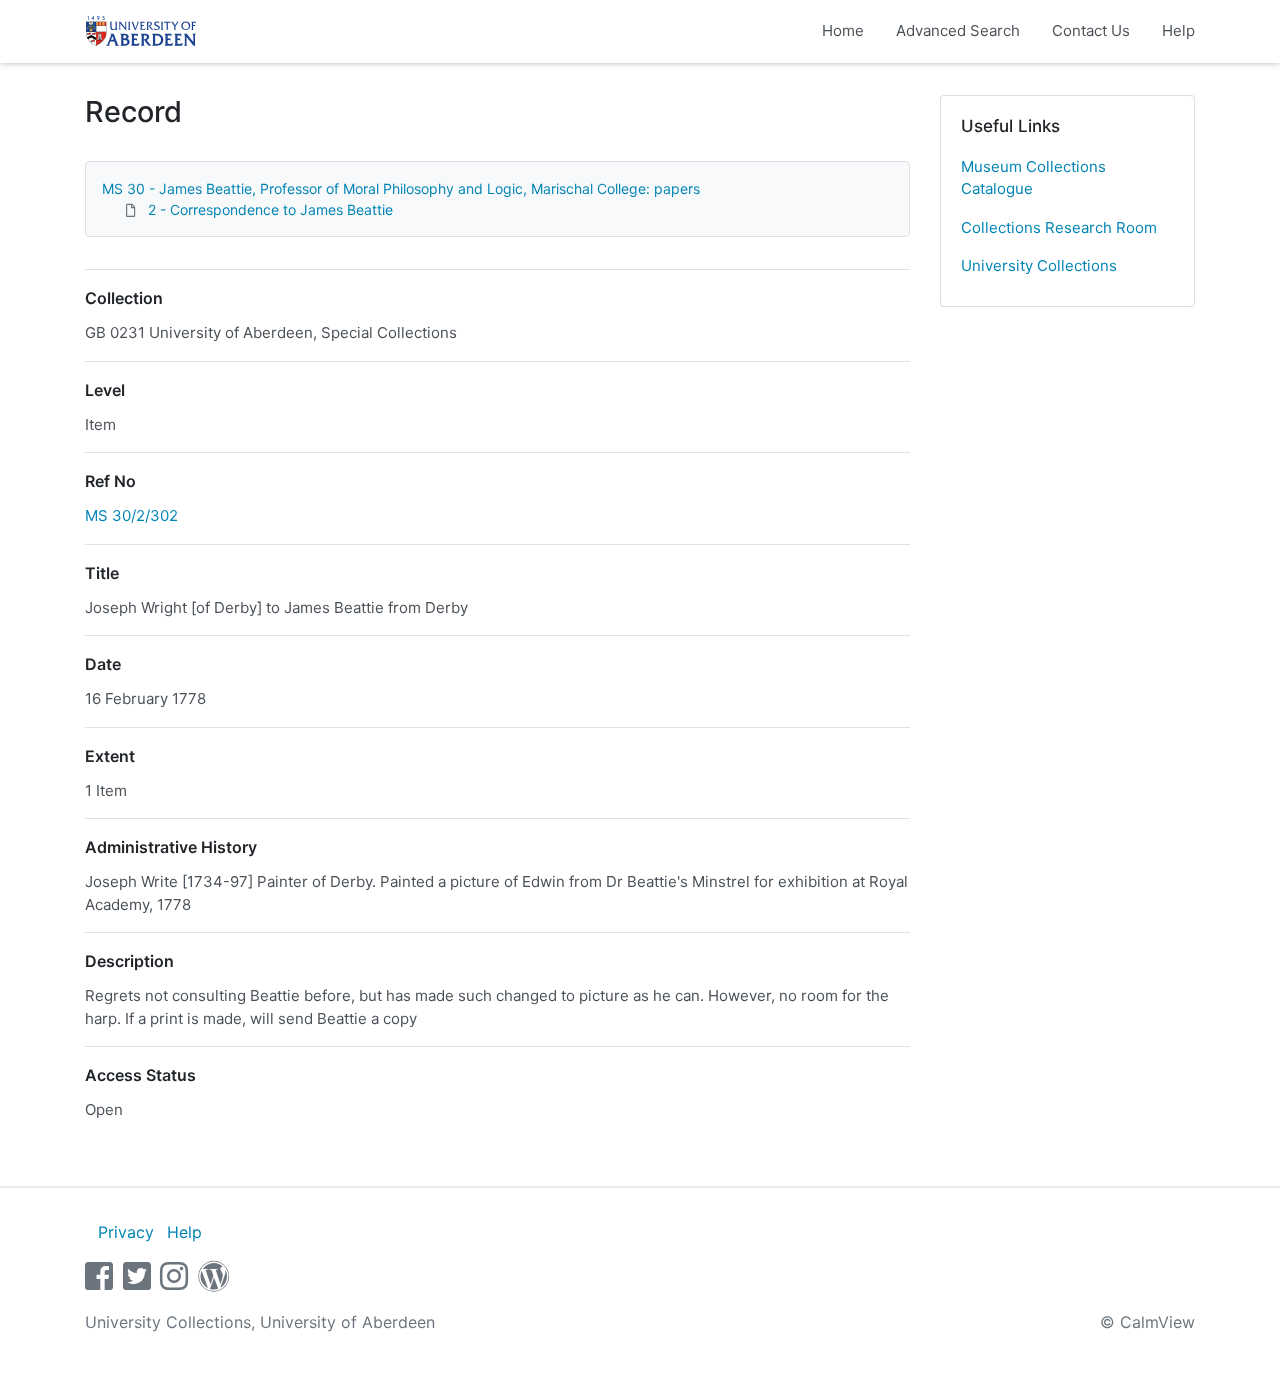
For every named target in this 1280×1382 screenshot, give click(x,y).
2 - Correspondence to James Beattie (270, 209)
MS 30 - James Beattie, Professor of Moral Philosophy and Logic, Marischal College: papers (401, 188)
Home (843, 30)
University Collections (1039, 265)
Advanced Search (958, 30)
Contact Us (1091, 30)
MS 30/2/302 (131, 515)
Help (1178, 30)
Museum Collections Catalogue (1033, 178)
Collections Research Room (1059, 227)
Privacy (126, 1232)
